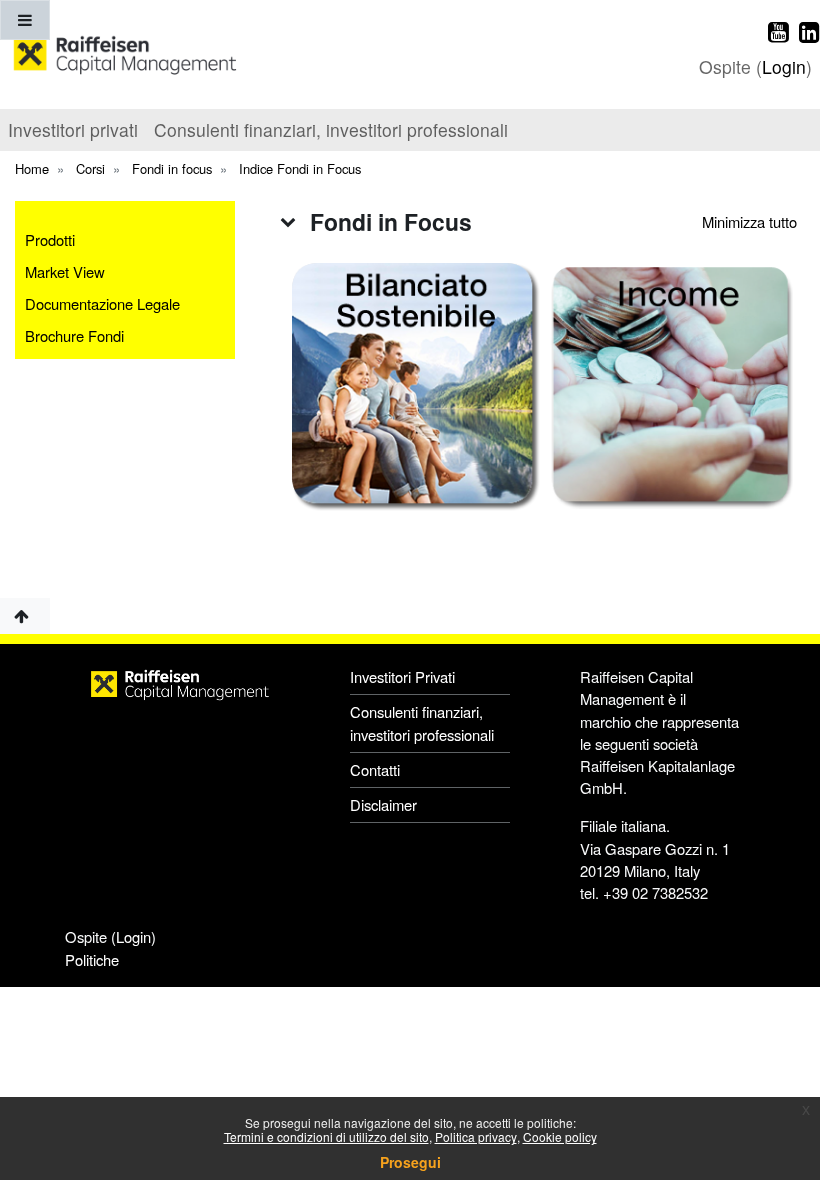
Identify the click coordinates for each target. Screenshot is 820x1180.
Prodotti (50, 239)
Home (32, 168)
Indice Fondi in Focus (300, 168)
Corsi (90, 168)
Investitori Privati (402, 676)
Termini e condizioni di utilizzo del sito (326, 1136)
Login (784, 66)
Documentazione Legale (102, 303)
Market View (65, 271)
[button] (288, 221)
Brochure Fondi (74, 335)
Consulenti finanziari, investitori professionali (331, 129)
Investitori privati (73, 129)
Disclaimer (383, 804)
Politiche (92, 959)
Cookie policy (560, 1136)
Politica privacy (476, 1136)
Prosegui (410, 1162)
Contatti (375, 769)
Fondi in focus (172, 168)
